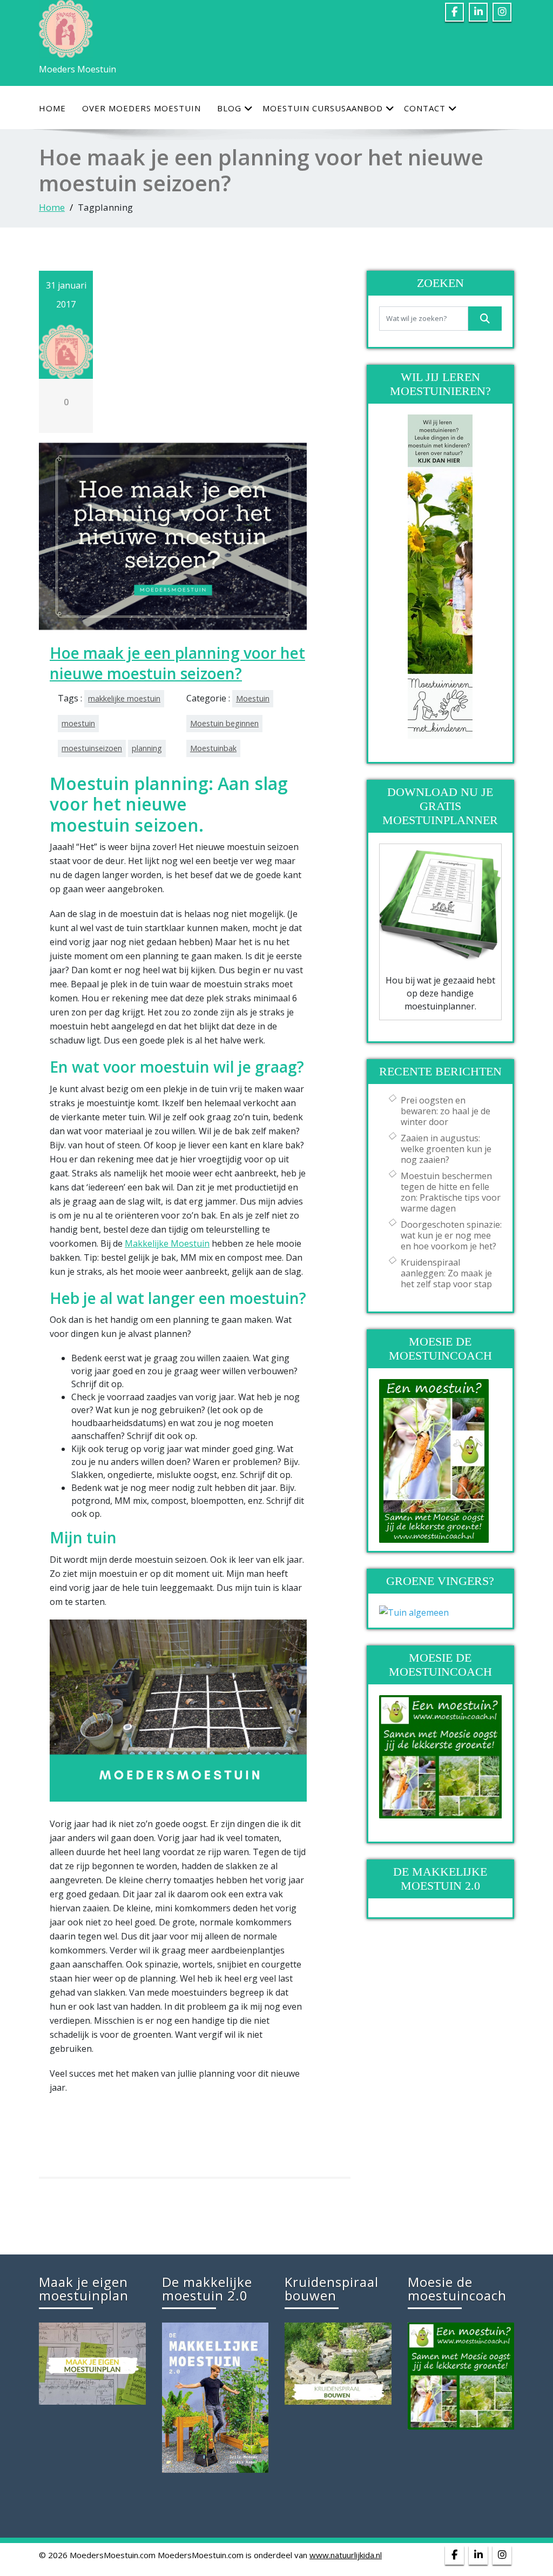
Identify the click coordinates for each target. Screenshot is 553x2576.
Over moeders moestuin (141, 108)
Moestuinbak (213, 748)
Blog (229, 108)
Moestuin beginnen (224, 723)
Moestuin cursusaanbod (323, 108)
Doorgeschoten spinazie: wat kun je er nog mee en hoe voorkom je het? (451, 1235)
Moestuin (253, 698)
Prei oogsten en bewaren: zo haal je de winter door (446, 1111)
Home (52, 108)
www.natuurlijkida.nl (346, 2555)
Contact (425, 108)
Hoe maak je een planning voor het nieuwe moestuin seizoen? (177, 663)
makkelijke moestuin (124, 698)
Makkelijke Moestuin (167, 1243)
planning (147, 748)
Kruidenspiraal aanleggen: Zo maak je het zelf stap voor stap (446, 1273)
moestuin (78, 723)
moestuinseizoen (92, 748)
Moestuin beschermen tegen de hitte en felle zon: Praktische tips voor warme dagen (451, 1192)
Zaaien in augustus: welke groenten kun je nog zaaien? (446, 1149)
